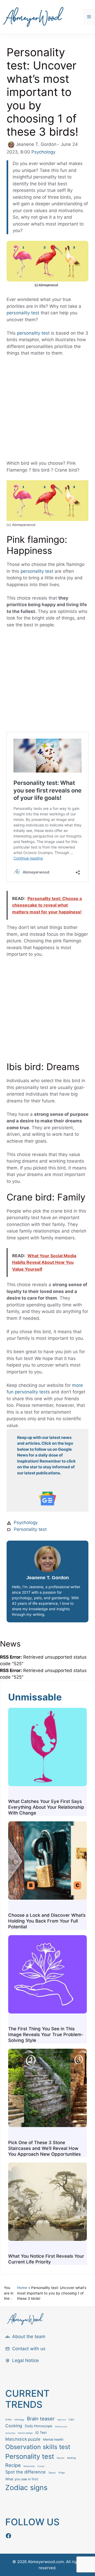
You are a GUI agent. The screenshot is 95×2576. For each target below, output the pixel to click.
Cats (71, 2419)
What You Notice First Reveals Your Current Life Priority (46, 2259)
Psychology (43, 152)
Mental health (53, 2439)
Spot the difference (25, 2472)
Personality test (30, 1529)
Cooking (14, 2426)
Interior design (25, 2433)
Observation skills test (38, 2447)
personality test (23, 313)
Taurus (52, 2473)
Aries (8, 2419)
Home (22, 2288)
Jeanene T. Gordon (48, 1578)
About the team (29, 2337)
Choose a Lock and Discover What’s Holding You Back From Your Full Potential (47, 1921)
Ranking (72, 2458)
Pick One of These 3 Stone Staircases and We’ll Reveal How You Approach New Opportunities (44, 2148)
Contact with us (29, 2349)
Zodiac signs (26, 2487)
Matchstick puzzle (23, 2439)
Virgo (62, 2473)
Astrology (19, 2420)
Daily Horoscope (39, 2426)
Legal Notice (25, 2360)
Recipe (13, 2465)
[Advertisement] (47, 411)
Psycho (61, 2458)
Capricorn (62, 2420)
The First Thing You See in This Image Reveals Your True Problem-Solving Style (46, 2035)
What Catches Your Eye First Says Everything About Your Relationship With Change (46, 1807)
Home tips (10, 2433)
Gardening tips (61, 2427)
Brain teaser (41, 2419)
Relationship (29, 2466)
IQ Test (41, 2433)
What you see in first (22, 2479)
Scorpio (41, 2466)
